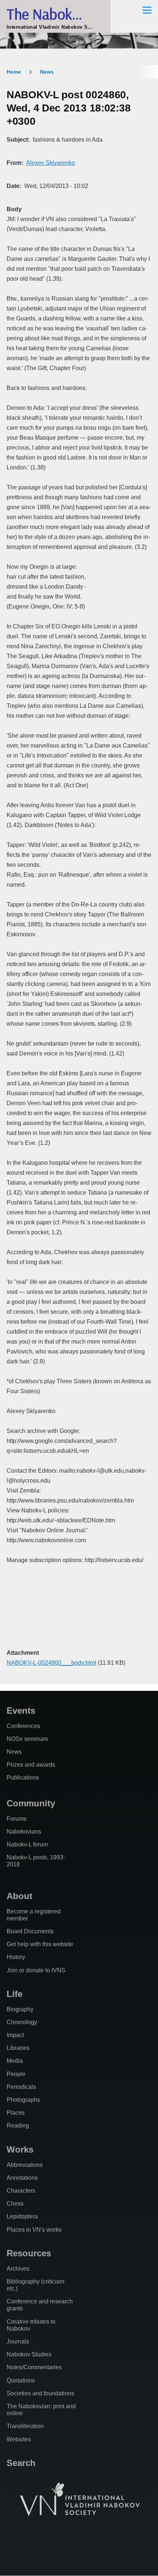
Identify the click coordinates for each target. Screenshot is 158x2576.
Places (16, 2113)
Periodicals (21, 2087)
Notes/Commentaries (34, 2367)
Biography (20, 2009)
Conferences (23, 1726)
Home (14, 72)
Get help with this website (40, 1944)
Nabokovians (24, 1832)
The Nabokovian (55, 14)
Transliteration (25, 2426)
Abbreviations (25, 2165)
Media (15, 2061)
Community (31, 1803)
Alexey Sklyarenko (51, 163)
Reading (18, 2126)
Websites (19, 2439)
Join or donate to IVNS (36, 1970)
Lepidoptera (22, 2216)
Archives (18, 2269)
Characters (21, 2191)
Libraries (18, 2048)
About (19, 1896)
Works (20, 2149)
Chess (15, 2204)
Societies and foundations (40, 2393)
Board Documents (30, 1931)
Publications (23, 1777)
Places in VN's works (34, 2230)
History (16, 1957)
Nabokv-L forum (27, 1844)
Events (21, 1711)
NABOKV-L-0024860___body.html (51, 1663)
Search (21, 2463)
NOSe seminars (27, 1739)
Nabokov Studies (29, 2354)
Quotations (21, 2380)
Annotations (22, 2178)
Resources (29, 2253)
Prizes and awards (31, 1765)
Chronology (22, 2022)
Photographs (23, 2100)
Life (15, 1994)
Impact (15, 2035)
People (16, 2074)
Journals (18, 2341)
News (47, 72)
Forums (17, 1819)
